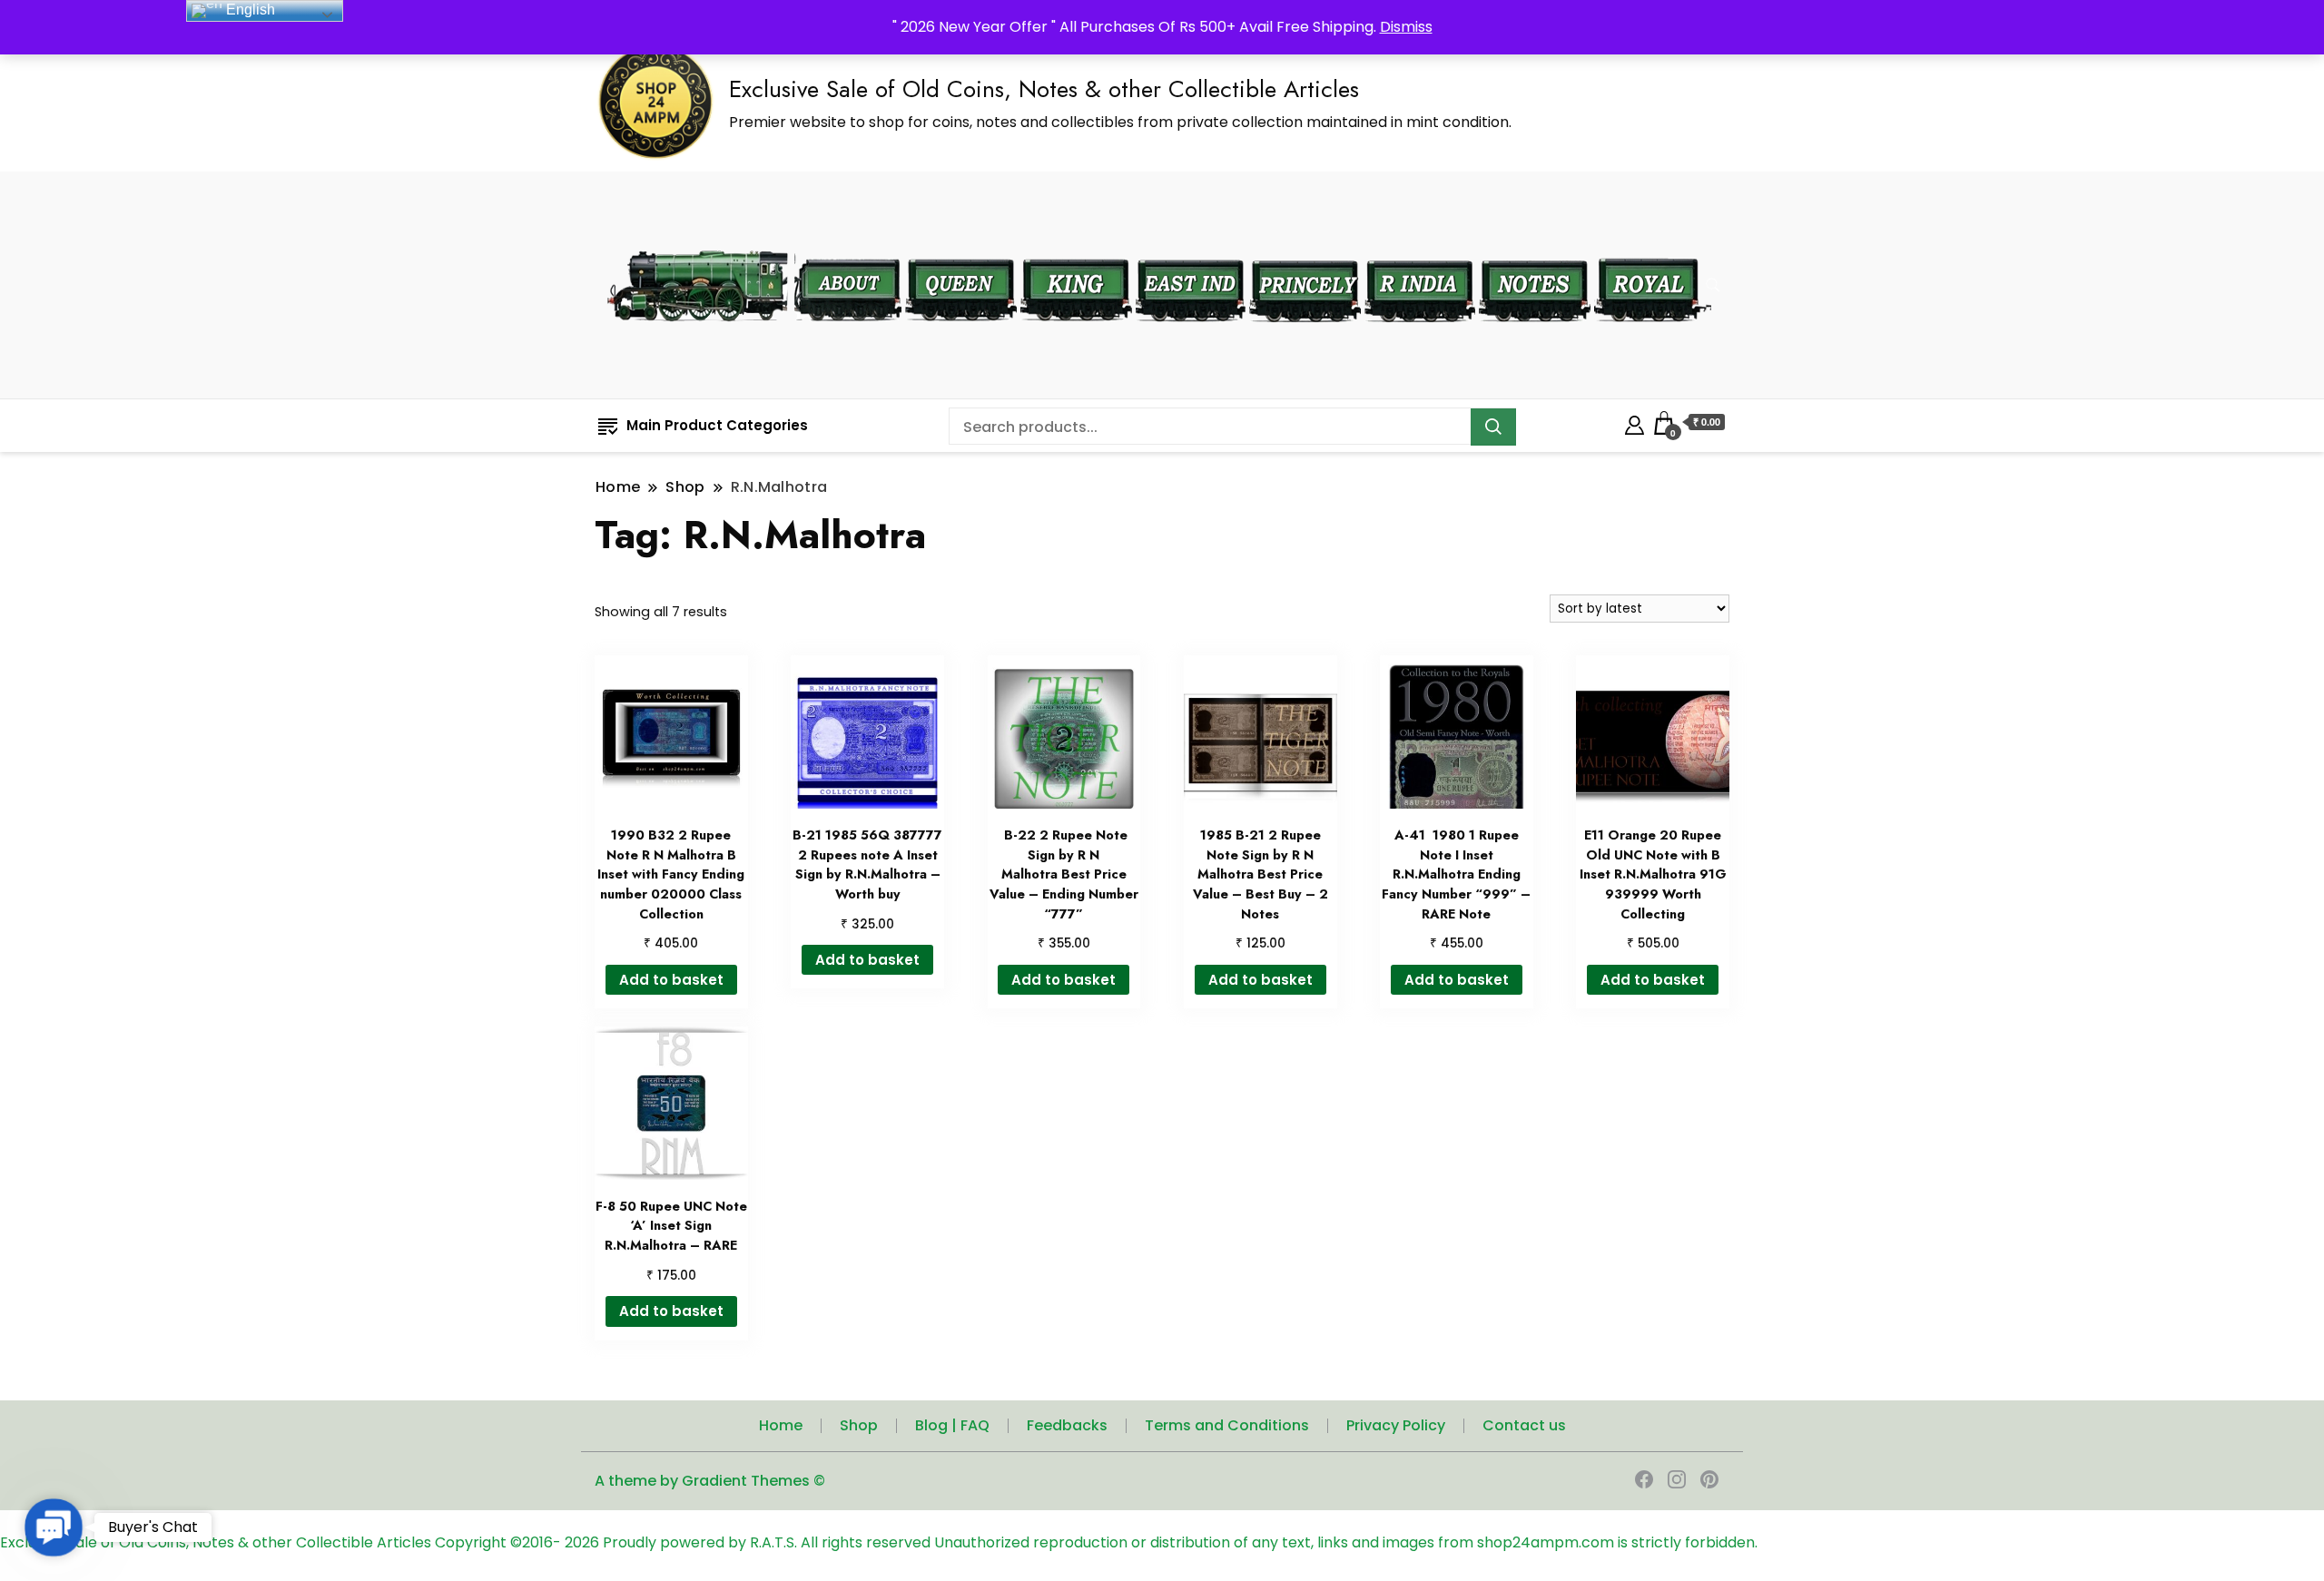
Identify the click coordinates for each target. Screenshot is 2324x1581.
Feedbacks (1067, 1425)
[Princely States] (1305, 247)
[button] (54, 1527)
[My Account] (1635, 422)
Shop (859, 1425)
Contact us (1524, 1425)
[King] (1076, 247)
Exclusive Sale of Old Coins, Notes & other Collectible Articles (1044, 89)
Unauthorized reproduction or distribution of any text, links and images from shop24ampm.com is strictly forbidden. (1346, 1542)
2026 (584, 1542)
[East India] (1191, 247)
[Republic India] (1420, 247)
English (249, 10)
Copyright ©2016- (500, 1542)
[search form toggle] (1713, 285)
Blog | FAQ (952, 1425)
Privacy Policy (1396, 1425)
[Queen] (961, 247)
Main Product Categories (717, 425)
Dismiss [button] (1406, 27)
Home (781, 1425)
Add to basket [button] (671, 980)
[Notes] (1535, 247)
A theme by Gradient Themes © (710, 1481)
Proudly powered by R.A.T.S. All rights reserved (767, 1542)
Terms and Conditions (1227, 1425)
